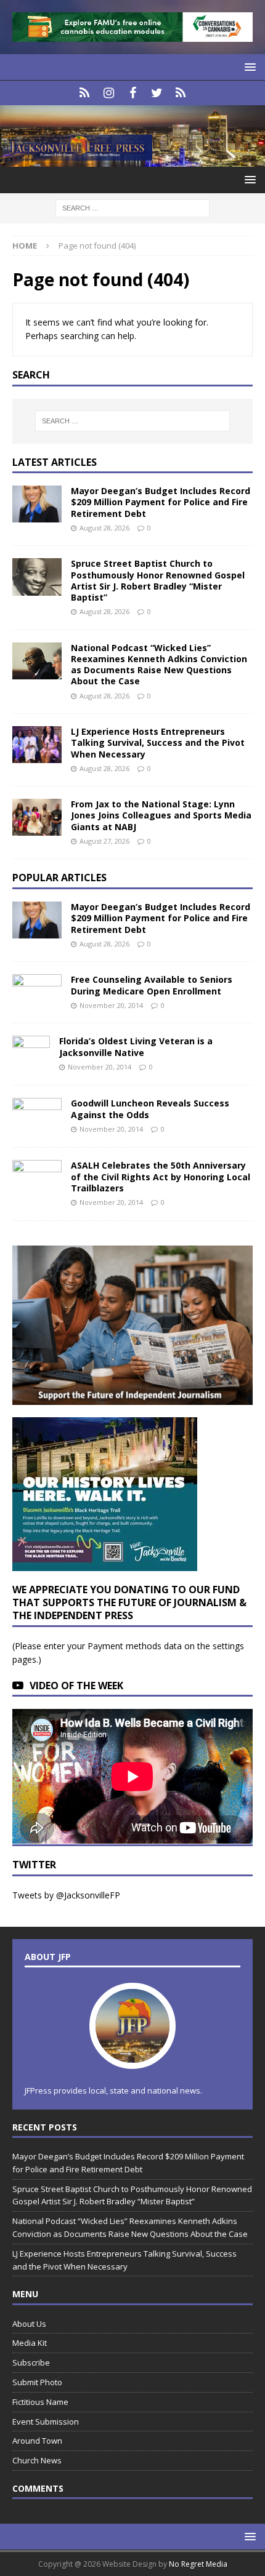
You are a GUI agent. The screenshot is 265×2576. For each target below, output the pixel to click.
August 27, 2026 (104, 841)
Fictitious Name (40, 2402)
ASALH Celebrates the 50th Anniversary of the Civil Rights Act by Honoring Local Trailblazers (161, 1176)
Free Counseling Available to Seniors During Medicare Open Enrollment (152, 985)
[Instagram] (109, 93)
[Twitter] (157, 93)
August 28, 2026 (104, 528)
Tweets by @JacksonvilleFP (66, 1895)
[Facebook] (133, 93)
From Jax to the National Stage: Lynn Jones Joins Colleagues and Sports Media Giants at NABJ (161, 815)
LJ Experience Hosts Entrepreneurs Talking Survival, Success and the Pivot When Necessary (158, 742)
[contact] (85, 93)
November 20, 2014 (111, 1005)
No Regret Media (198, 2564)
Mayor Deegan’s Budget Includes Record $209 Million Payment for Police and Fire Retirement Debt (161, 502)
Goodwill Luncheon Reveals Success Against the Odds (150, 1109)
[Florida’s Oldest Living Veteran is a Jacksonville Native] (31, 1054)
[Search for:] (132, 207)
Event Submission (46, 2422)
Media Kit (30, 2343)
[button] (248, 67)
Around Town (37, 2441)
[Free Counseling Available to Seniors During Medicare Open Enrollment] (37, 990)
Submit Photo (37, 2382)
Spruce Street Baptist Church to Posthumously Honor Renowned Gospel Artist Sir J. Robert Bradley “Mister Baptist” (158, 580)
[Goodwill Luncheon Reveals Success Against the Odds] (37, 1116)
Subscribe (31, 2362)
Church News (37, 2460)
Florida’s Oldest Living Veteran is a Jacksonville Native (136, 1046)
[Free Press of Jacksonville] (132, 159)
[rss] (181, 93)
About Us (29, 2324)
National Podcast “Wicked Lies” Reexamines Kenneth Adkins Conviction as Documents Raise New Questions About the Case (159, 665)
